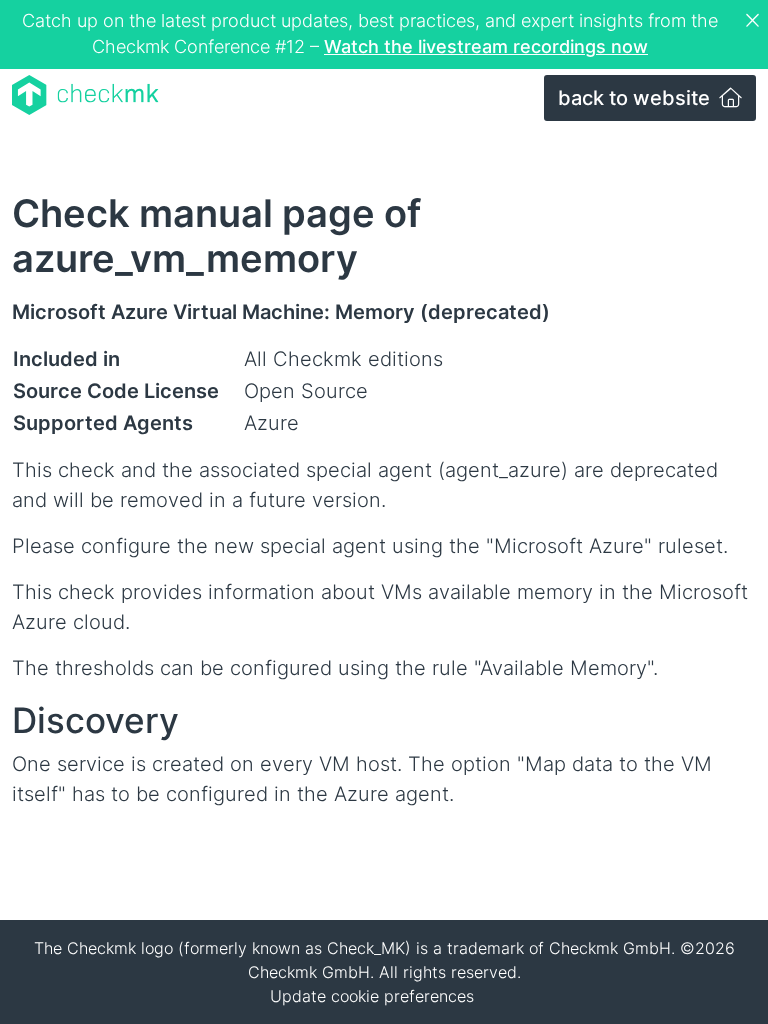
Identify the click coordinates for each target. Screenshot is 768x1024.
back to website (636, 98)
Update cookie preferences (372, 996)
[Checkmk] (85, 95)
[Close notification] (755, 21)
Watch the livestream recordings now (486, 46)
